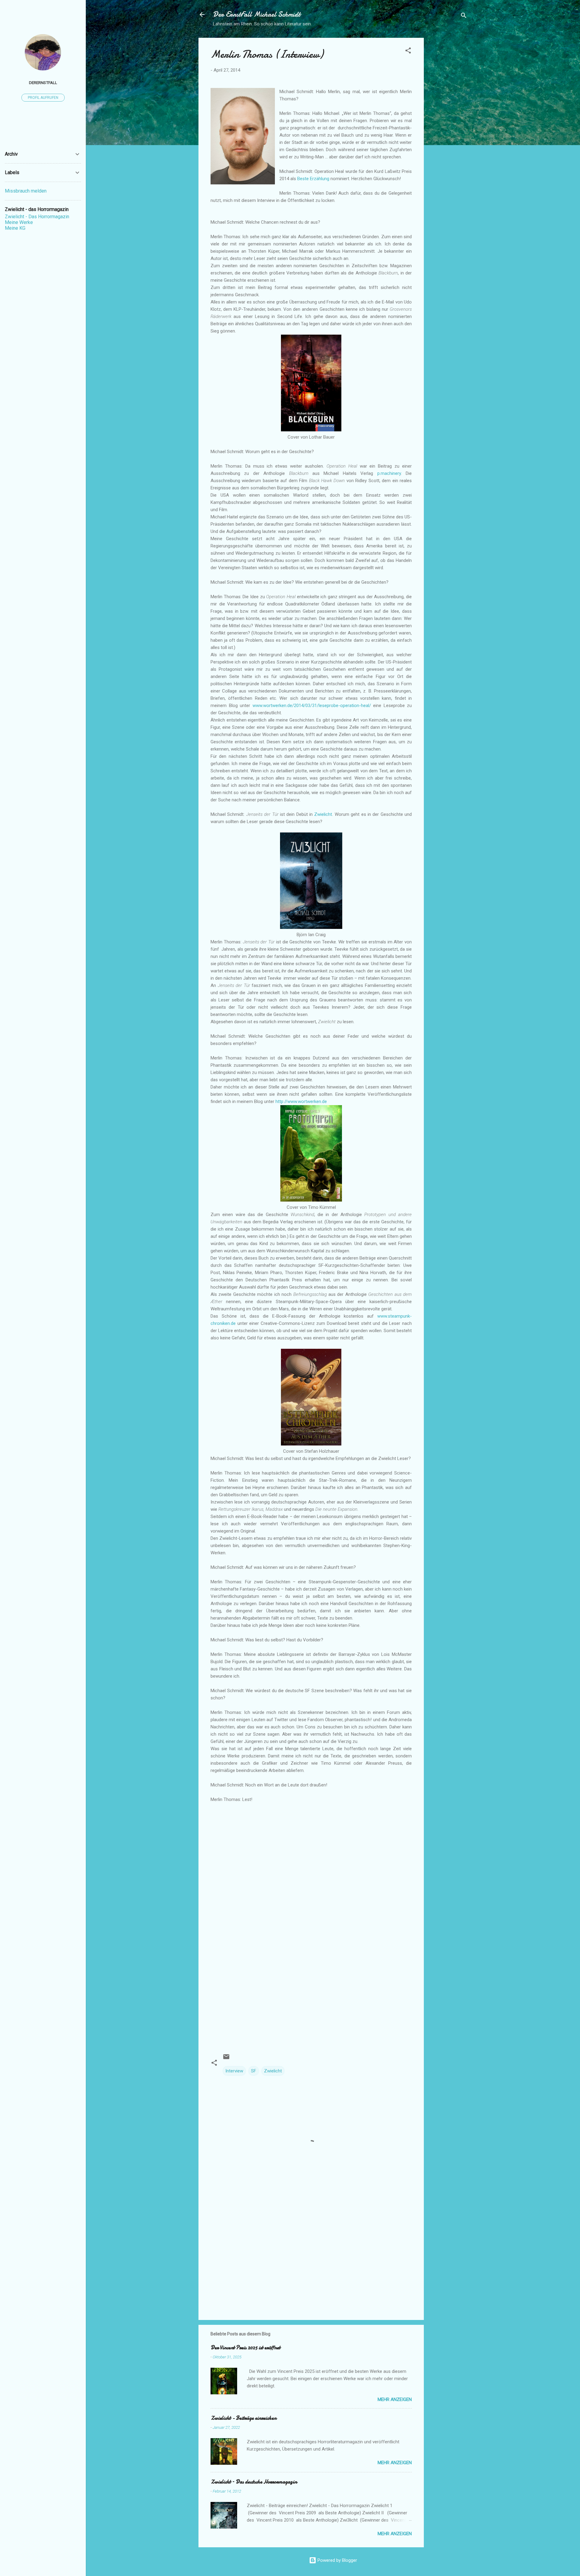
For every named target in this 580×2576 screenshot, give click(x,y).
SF (254, 2071)
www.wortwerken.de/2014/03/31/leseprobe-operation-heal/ (312, 706)
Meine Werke (19, 222)
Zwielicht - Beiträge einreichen (243, 2418)
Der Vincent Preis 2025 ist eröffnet (245, 2348)
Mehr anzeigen (395, 2399)
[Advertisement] (448, 128)
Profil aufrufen (43, 98)
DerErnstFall (43, 83)
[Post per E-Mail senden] (226, 2059)
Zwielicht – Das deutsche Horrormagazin (254, 2482)
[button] (408, 52)
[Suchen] (464, 16)
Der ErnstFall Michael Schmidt (257, 14)
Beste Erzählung (313, 179)
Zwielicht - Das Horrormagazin (37, 217)
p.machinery (389, 473)
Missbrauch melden (26, 191)
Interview (234, 2071)
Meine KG (15, 228)
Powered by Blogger (337, 2560)
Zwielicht (323, 814)
